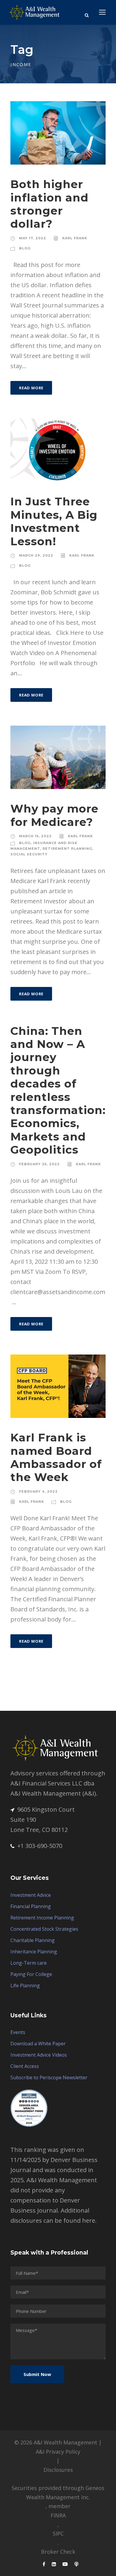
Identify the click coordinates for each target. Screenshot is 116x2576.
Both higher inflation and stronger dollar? (50, 204)
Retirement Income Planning (42, 1918)
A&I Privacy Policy (58, 2452)
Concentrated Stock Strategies (44, 1929)
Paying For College (31, 1974)
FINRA (58, 2515)
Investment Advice (31, 1895)
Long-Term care (29, 1963)
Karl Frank (75, 238)
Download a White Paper (38, 2044)
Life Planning (25, 1985)
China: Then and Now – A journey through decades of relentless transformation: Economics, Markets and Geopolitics (58, 1090)
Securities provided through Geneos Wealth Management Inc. (58, 2493)
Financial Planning (31, 1906)
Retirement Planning (67, 849)
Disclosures (58, 2470)
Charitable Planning (33, 1940)
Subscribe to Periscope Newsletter (49, 2077)
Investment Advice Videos (39, 2055)
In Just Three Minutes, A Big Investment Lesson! (54, 521)
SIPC (58, 2533)
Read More (31, 388)
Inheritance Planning (34, 1952)
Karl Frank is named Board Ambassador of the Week (56, 1457)
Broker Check (58, 2552)
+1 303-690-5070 (40, 1846)
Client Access (25, 2066)
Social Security (29, 854)
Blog (25, 248)
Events (18, 2032)
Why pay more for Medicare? (54, 815)
